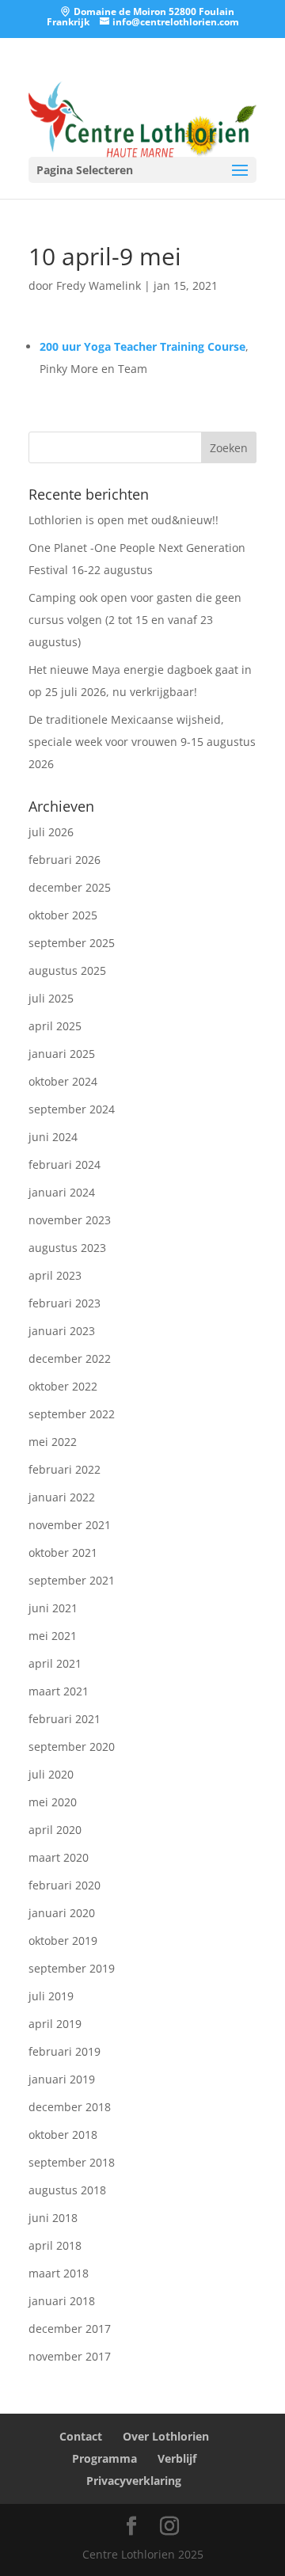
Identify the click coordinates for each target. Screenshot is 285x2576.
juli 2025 (51, 998)
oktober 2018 (63, 2135)
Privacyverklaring (134, 2481)
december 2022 (70, 1358)
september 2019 (72, 1968)
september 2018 (72, 2162)
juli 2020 (51, 1774)
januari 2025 (62, 1054)
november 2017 (70, 2356)
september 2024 (72, 1109)
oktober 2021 (63, 1552)
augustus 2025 (67, 970)
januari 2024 (62, 1192)
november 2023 (70, 1220)
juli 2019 (51, 1996)
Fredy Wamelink (99, 285)
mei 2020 (53, 1802)
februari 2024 (65, 1164)
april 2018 (55, 2245)
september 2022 (72, 1414)
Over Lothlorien (166, 2436)
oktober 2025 (63, 915)
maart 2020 (59, 1857)
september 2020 (72, 1747)
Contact (81, 2436)
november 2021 (70, 1525)
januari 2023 (62, 1331)
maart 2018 (59, 2273)
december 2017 (70, 2329)
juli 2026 (51, 832)
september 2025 (72, 943)
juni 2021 (53, 1608)
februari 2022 (65, 1469)
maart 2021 (59, 1691)
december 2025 (70, 887)
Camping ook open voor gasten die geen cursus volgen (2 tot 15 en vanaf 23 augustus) (135, 620)
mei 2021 (53, 1636)
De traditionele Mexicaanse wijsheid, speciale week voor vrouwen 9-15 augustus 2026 (142, 742)
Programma (104, 2458)
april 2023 (55, 1275)
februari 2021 (65, 1719)
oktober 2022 (63, 1386)
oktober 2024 (63, 1081)
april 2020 (55, 1830)
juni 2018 (53, 2218)
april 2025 (55, 1026)
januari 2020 (62, 1913)
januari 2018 (62, 2301)
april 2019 (55, 2024)
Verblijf (177, 2458)
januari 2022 (62, 1497)
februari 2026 (65, 860)
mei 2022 (53, 1442)
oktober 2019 (63, 1941)
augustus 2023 (67, 1248)
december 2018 (70, 2107)
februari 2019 (65, 2051)
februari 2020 (65, 1885)
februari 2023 (65, 1303)
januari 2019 (62, 2079)
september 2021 (72, 1580)
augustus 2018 (67, 2190)
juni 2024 (53, 1137)
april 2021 (55, 1663)
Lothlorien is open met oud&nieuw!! (123, 520)
